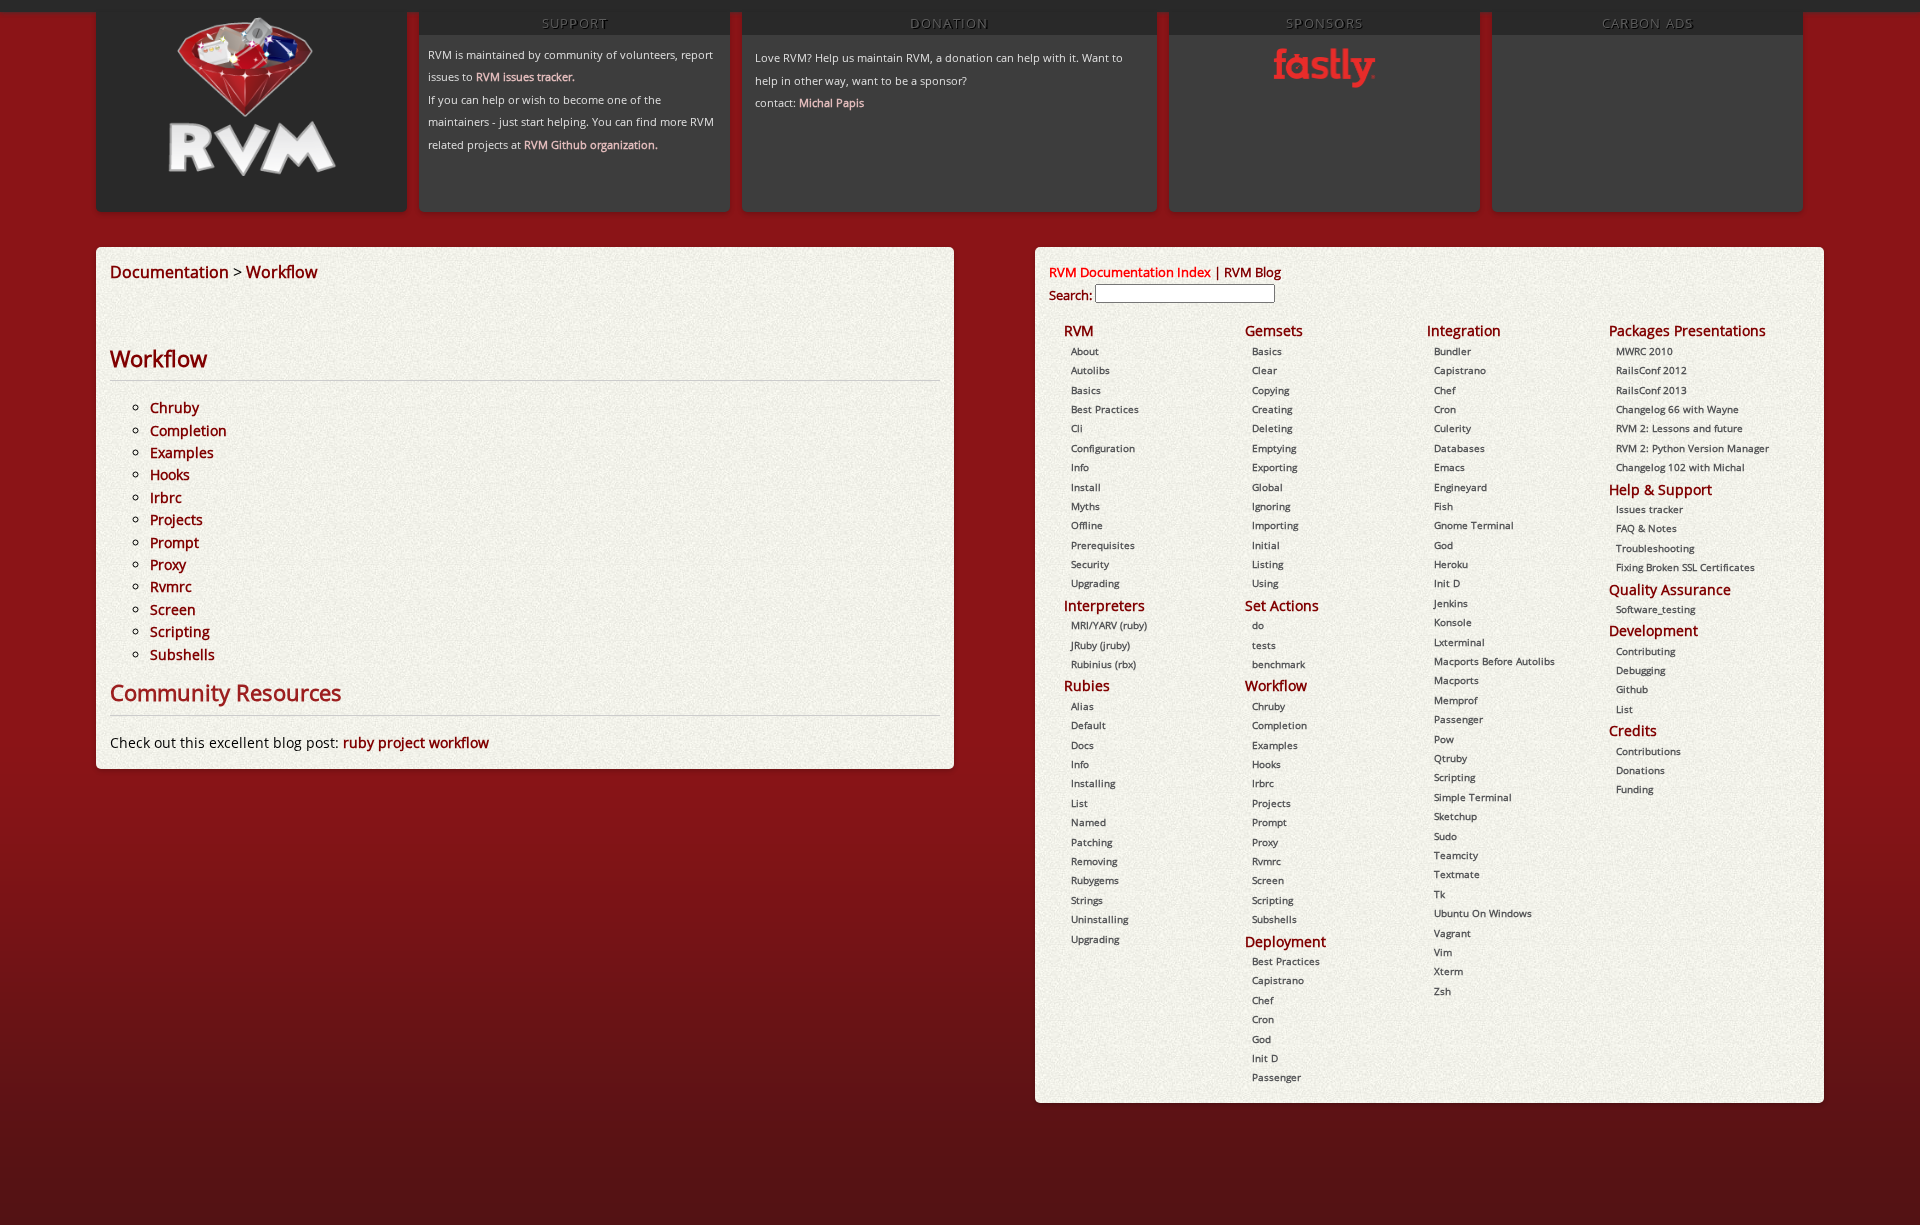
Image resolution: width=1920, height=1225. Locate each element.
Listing (1267, 564)
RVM (1079, 330)
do (1258, 625)
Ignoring (1271, 506)
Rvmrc (171, 586)
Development (1653, 630)
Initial (1266, 545)
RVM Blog (1252, 272)
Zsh (1442, 991)
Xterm (1448, 971)
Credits (1633, 730)
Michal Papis (831, 102)
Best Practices (1105, 409)
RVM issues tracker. (525, 76)
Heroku (1451, 564)
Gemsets (1274, 330)
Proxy (168, 564)
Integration (1464, 330)
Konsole (1453, 622)
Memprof (1455, 700)
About (1085, 351)
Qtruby (1450, 758)
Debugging (1640, 670)
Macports (1456, 680)
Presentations (1720, 330)
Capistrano (1278, 980)
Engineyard (1460, 487)
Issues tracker (1649, 509)
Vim (1443, 952)
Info (1080, 467)
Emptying (1274, 448)
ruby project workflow (416, 742)
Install (1086, 487)
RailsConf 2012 (1651, 370)
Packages (1639, 330)
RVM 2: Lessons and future (1679, 428)
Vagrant (1452, 933)
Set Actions (1282, 605)
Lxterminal (1459, 642)
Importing (1275, 525)
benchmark (1278, 664)
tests (1264, 645)
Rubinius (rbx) (1103, 664)
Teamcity (1456, 855)
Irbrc (166, 497)
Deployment (1285, 941)
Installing (1093, 783)
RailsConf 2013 (1651, 390)
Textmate (1457, 874)
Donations (1640, 770)
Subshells (182, 654)
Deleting (1272, 428)
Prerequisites (1103, 545)
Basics (1086, 390)
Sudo (1445, 836)
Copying (1270, 390)
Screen (173, 609)
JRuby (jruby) (1100, 645)
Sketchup (1455, 816)
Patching (1091, 842)
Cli (1077, 428)
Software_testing (1655, 609)
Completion (188, 430)
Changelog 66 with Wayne (1677, 409)
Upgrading (1095, 583)
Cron (1263, 1019)
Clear (1264, 370)
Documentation (169, 272)
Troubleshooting (1655, 548)
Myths (1085, 506)
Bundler (1452, 351)
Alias (1082, 706)
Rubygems (1095, 880)
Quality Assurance (1670, 589)
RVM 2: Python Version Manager (1692, 448)
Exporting (1274, 467)
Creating (1272, 409)
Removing (1094, 861)
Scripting (180, 631)
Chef (1262, 1000)
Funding (1634, 789)
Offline (1087, 525)
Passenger (1276, 1077)
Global (1267, 487)
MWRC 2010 (1644, 351)
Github (1632, 689)
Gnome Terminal (1474, 525)
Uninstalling (1099, 919)
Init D (1265, 1058)
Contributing (1645, 651)
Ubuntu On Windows (1483, 913)
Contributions (1648, 751)
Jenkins (1451, 603)
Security (1090, 564)
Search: (1070, 295)
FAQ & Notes (1646, 528)
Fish (1443, 506)
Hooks (170, 474)
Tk (1439, 894)
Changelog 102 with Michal (1680, 467)
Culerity (1452, 428)
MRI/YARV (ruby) (1109, 625)
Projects (176, 519)
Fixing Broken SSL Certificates (1685, 567)
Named (1088, 822)
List (1079, 803)
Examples (182, 452)
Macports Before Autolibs (1494, 661)
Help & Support (1660, 489)
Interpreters (1104, 605)
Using (1265, 583)
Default (1088, 725)
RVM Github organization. (591, 144)
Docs (1082, 745)
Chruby (174, 407)
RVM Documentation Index (1130, 272)
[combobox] (1185, 293)
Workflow (281, 272)
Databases (1459, 448)
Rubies (1087, 685)
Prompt (174, 542)
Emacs (1449, 467)
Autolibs (1090, 370)
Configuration (1103, 448)
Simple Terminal (1473, 797)
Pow (1444, 739)
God (1261, 1039)
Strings (1087, 900)
